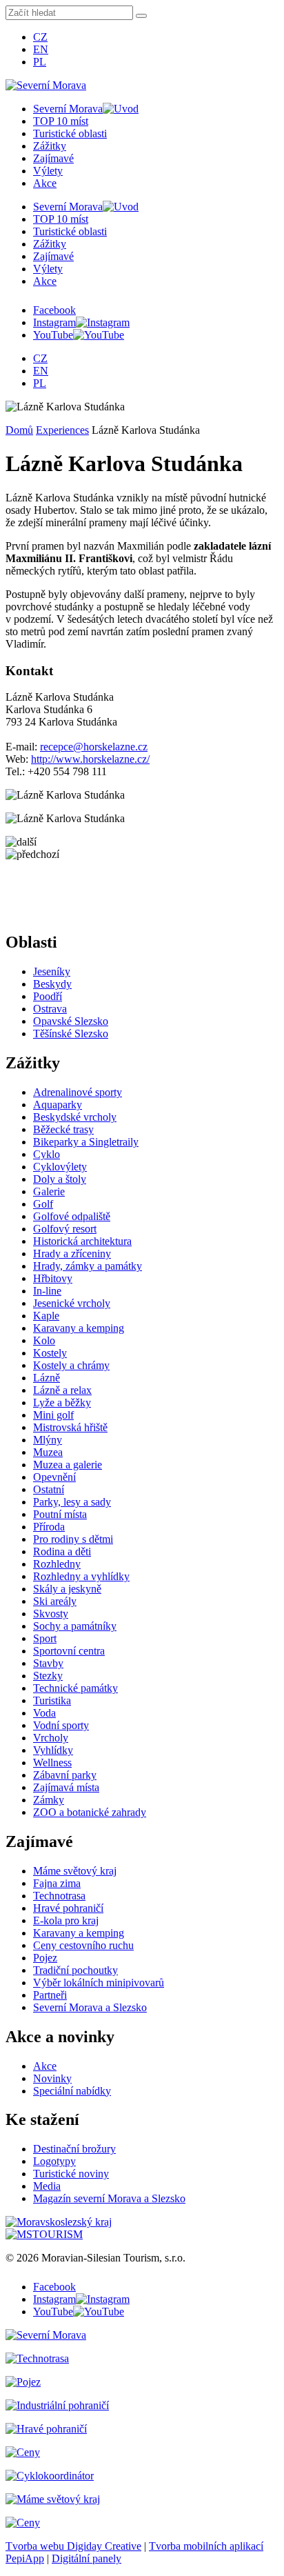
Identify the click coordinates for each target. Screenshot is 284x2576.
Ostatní (49, 1489)
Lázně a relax (62, 1390)
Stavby (48, 1663)
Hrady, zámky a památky (88, 1266)
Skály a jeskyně (67, 1589)
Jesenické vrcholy (72, 1303)
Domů (19, 430)
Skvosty (51, 1614)
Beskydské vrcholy (75, 1117)
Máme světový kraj (75, 1871)
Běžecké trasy (63, 1129)
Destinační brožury (74, 2149)
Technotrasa (59, 1896)
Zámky (49, 1800)
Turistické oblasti (70, 133)
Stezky (48, 1676)
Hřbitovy (53, 1278)
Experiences (62, 430)
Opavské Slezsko (71, 1021)
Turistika (52, 1700)
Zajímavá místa (66, 1787)
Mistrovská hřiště (70, 1427)
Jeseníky (52, 971)
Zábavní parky (65, 1775)
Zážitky (50, 146)
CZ (40, 37)
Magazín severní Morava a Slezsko (109, 2198)
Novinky (52, 2078)
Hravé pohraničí (68, 1908)
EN (41, 49)
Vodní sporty (61, 1725)
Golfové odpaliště (72, 1216)
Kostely (50, 1353)
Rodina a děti (62, 1551)
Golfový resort (65, 1229)
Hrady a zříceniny (72, 1254)
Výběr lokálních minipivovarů (99, 1983)
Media (47, 2186)
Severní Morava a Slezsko (90, 2007)
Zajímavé (53, 158)
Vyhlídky (53, 1750)
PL (40, 62)
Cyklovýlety (60, 1167)
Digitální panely (87, 2558)
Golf (43, 1204)
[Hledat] (141, 16)
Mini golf (53, 1415)
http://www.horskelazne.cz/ (90, 759)
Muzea (48, 1452)
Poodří (48, 996)
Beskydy (52, 984)
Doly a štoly (60, 1179)
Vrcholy (51, 1738)
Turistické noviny (71, 2174)
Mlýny (48, 1440)
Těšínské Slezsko (71, 1034)
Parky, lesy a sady (72, 1502)
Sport (45, 1638)
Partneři (50, 1995)
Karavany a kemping (79, 1328)
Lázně (47, 1378)
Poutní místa (60, 1514)
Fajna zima (57, 1883)
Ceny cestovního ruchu (83, 1945)
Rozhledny (57, 1564)
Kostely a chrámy (71, 1365)
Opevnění (54, 1477)
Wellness (52, 1763)
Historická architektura (82, 1241)
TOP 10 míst (61, 121)
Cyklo (47, 1154)
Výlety (48, 171)
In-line (47, 1291)
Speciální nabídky (72, 2091)
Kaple (46, 1316)
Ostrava (50, 1009)
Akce (45, 183)
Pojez (45, 1958)
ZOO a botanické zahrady (90, 1812)
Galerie (49, 1191)
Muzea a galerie (68, 1465)
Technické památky (75, 1688)
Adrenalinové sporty (78, 1092)
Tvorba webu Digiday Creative (73, 2546)
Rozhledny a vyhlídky (81, 1576)
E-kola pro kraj (66, 1920)
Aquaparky (58, 1105)
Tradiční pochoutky (75, 1970)
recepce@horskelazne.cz (94, 747)
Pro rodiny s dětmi (73, 1539)
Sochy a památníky (75, 1626)
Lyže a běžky (62, 1402)
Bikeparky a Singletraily (86, 1142)
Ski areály (55, 1601)
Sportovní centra (69, 1651)
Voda (44, 1713)
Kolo (44, 1340)
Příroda (49, 1527)
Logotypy (54, 2161)
